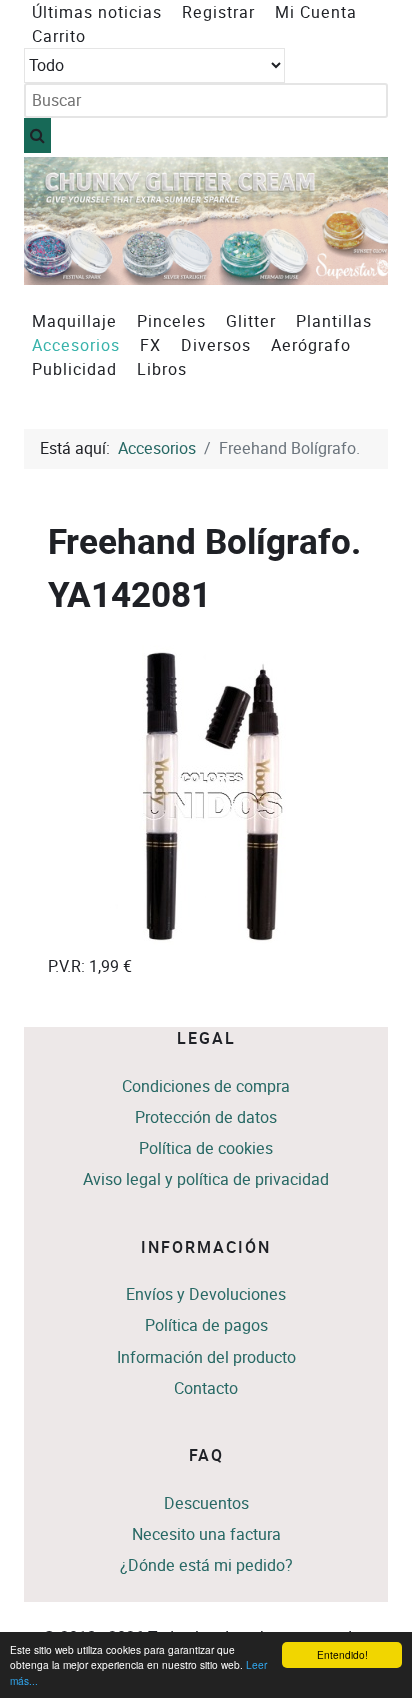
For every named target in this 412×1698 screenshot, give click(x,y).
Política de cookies (206, 1148)
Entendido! (342, 1654)
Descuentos (206, 1503)
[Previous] (61, 221)
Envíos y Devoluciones (206, 1294)
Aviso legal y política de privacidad (206, 1179)
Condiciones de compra (206, 1086)
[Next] (350, 221)
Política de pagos (206, 1325)
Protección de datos (206, 1117)
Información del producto (206, 1357)
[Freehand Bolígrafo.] (212, 794)
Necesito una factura (206, 1534)
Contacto (206, 1388)
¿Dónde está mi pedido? (206, 1565)
